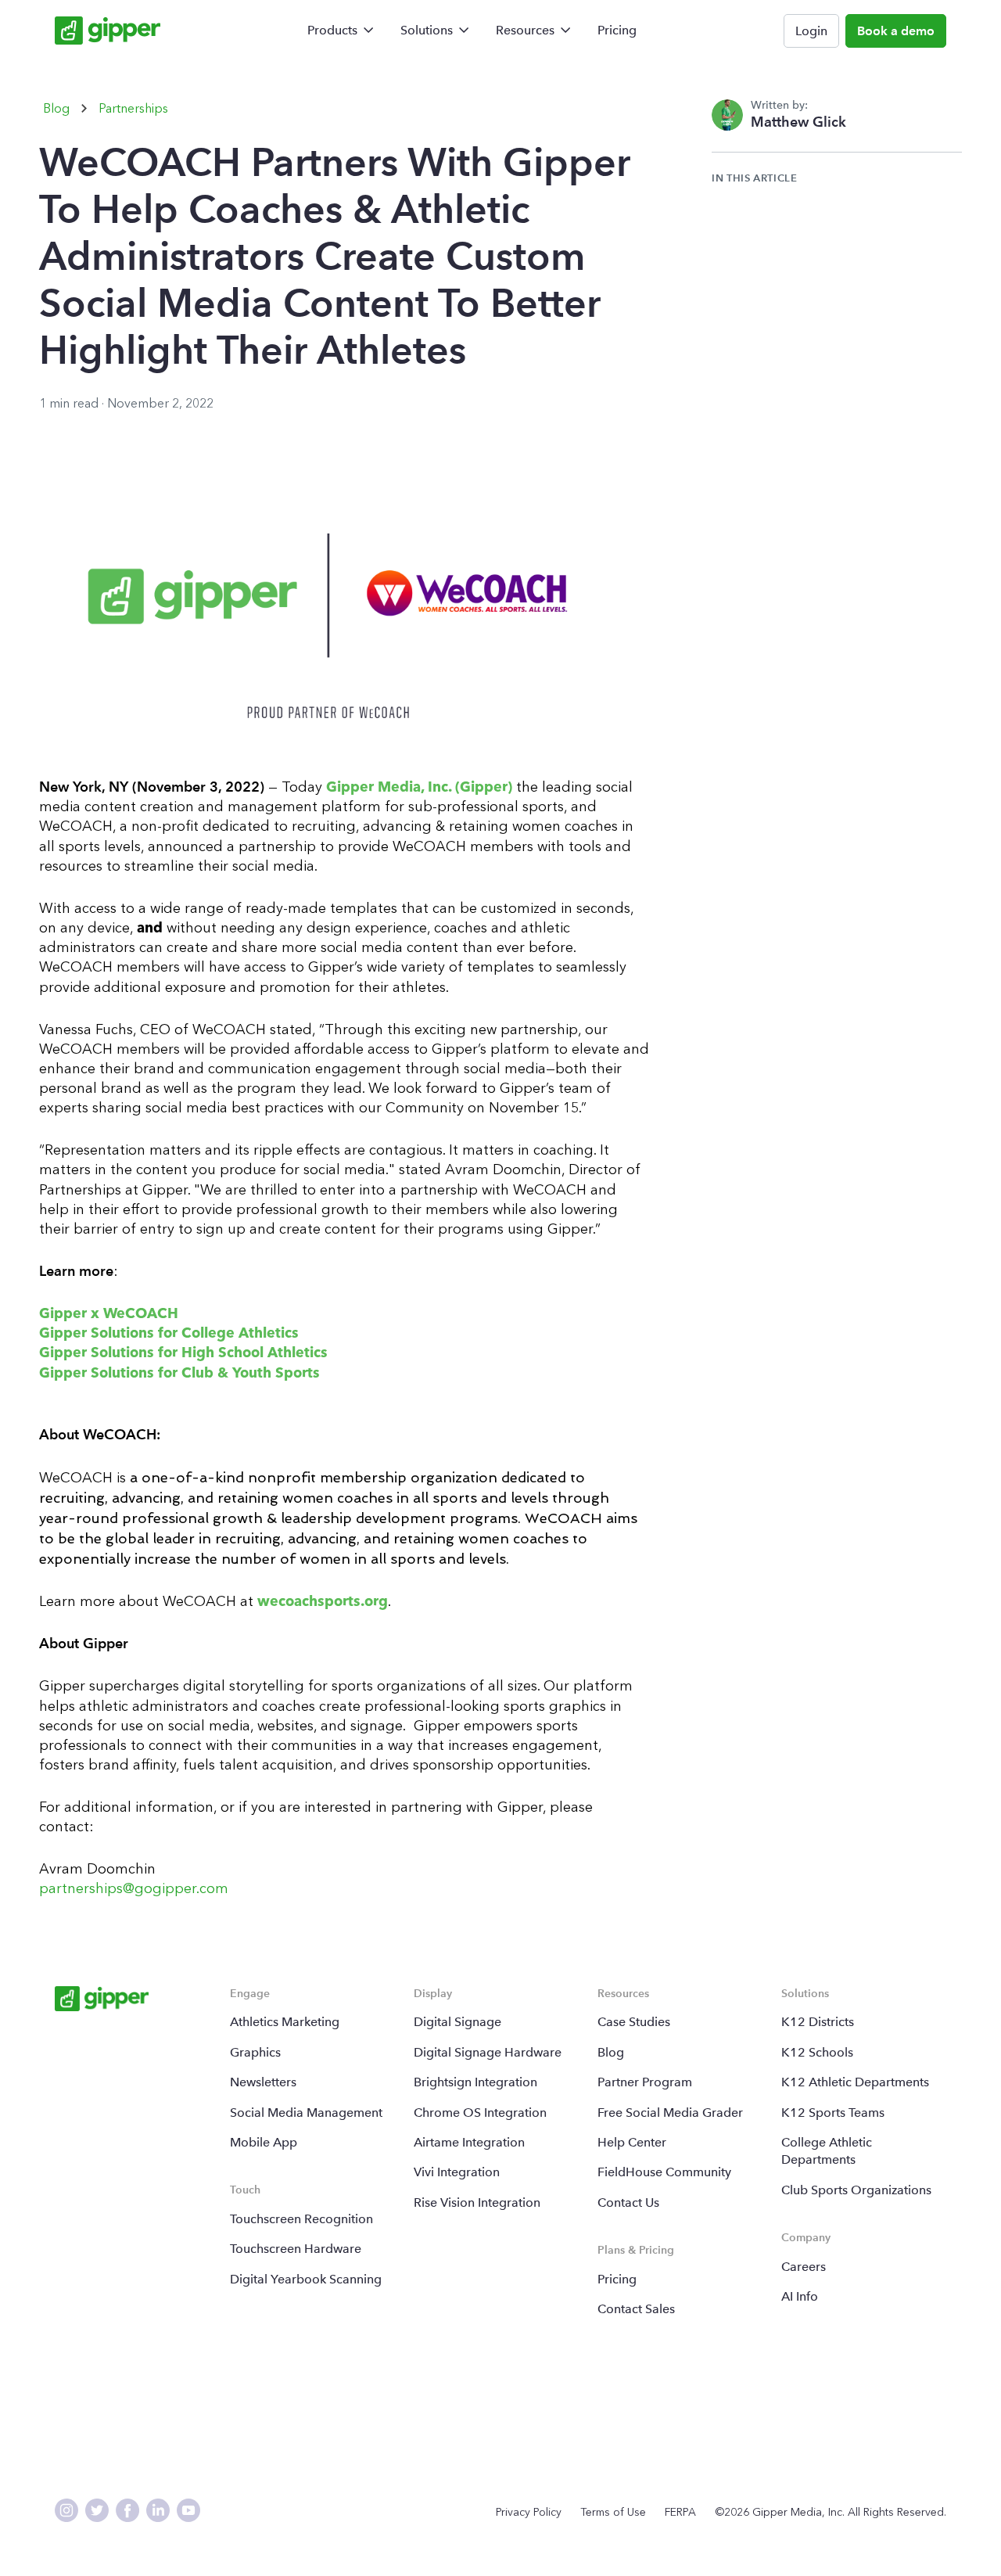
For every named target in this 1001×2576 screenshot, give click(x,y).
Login (811, 31)
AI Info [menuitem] (800, 2296)
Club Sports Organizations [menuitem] (856, 2190)
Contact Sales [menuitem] (636, 2309)
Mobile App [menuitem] (264, 2142)
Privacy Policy (529, 2512)
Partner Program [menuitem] (645, 2082)
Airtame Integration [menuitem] (469, 2142)
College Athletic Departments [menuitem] (827, 2151)
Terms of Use (613, 2512)
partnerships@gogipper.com (136, 1888)
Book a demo (896, 31)
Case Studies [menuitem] (634, 2022)
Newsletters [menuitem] (263, 2082)
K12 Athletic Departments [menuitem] (855, 2082)
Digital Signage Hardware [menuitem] (488, 2052)
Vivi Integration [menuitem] (457, 2172)
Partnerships (133, 108)
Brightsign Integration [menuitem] (475, 2082)
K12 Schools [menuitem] (817, 2052)
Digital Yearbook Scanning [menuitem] (306, 2279)
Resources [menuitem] (525, 30)
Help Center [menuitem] (632, 2142)
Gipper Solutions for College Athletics (169, 1333)
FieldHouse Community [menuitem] (664, 2172)
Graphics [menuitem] (255, 2052)
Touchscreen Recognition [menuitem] (301, 2219)
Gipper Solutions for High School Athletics (183, 1353)
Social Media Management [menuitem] (306, 2113)
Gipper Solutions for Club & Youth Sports (179, 1373)
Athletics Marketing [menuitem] (285, 2022)
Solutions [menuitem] (427, 30)
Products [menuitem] (332, 30)
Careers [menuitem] (804, 2267)
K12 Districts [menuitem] (818, 2022)
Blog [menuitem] (611, 2052)
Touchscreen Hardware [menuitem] (296, 2249)
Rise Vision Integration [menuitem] (477, 2202)
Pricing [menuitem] (617, 30)
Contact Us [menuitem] (628, 2202)
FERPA (680, 2512)
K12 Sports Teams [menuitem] (833, 2113)
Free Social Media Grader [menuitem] (670, 2113)
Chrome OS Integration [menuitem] (480, 2113)
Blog (56, 108)
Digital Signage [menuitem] (457, 2022)
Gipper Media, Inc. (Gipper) (417, 787)
